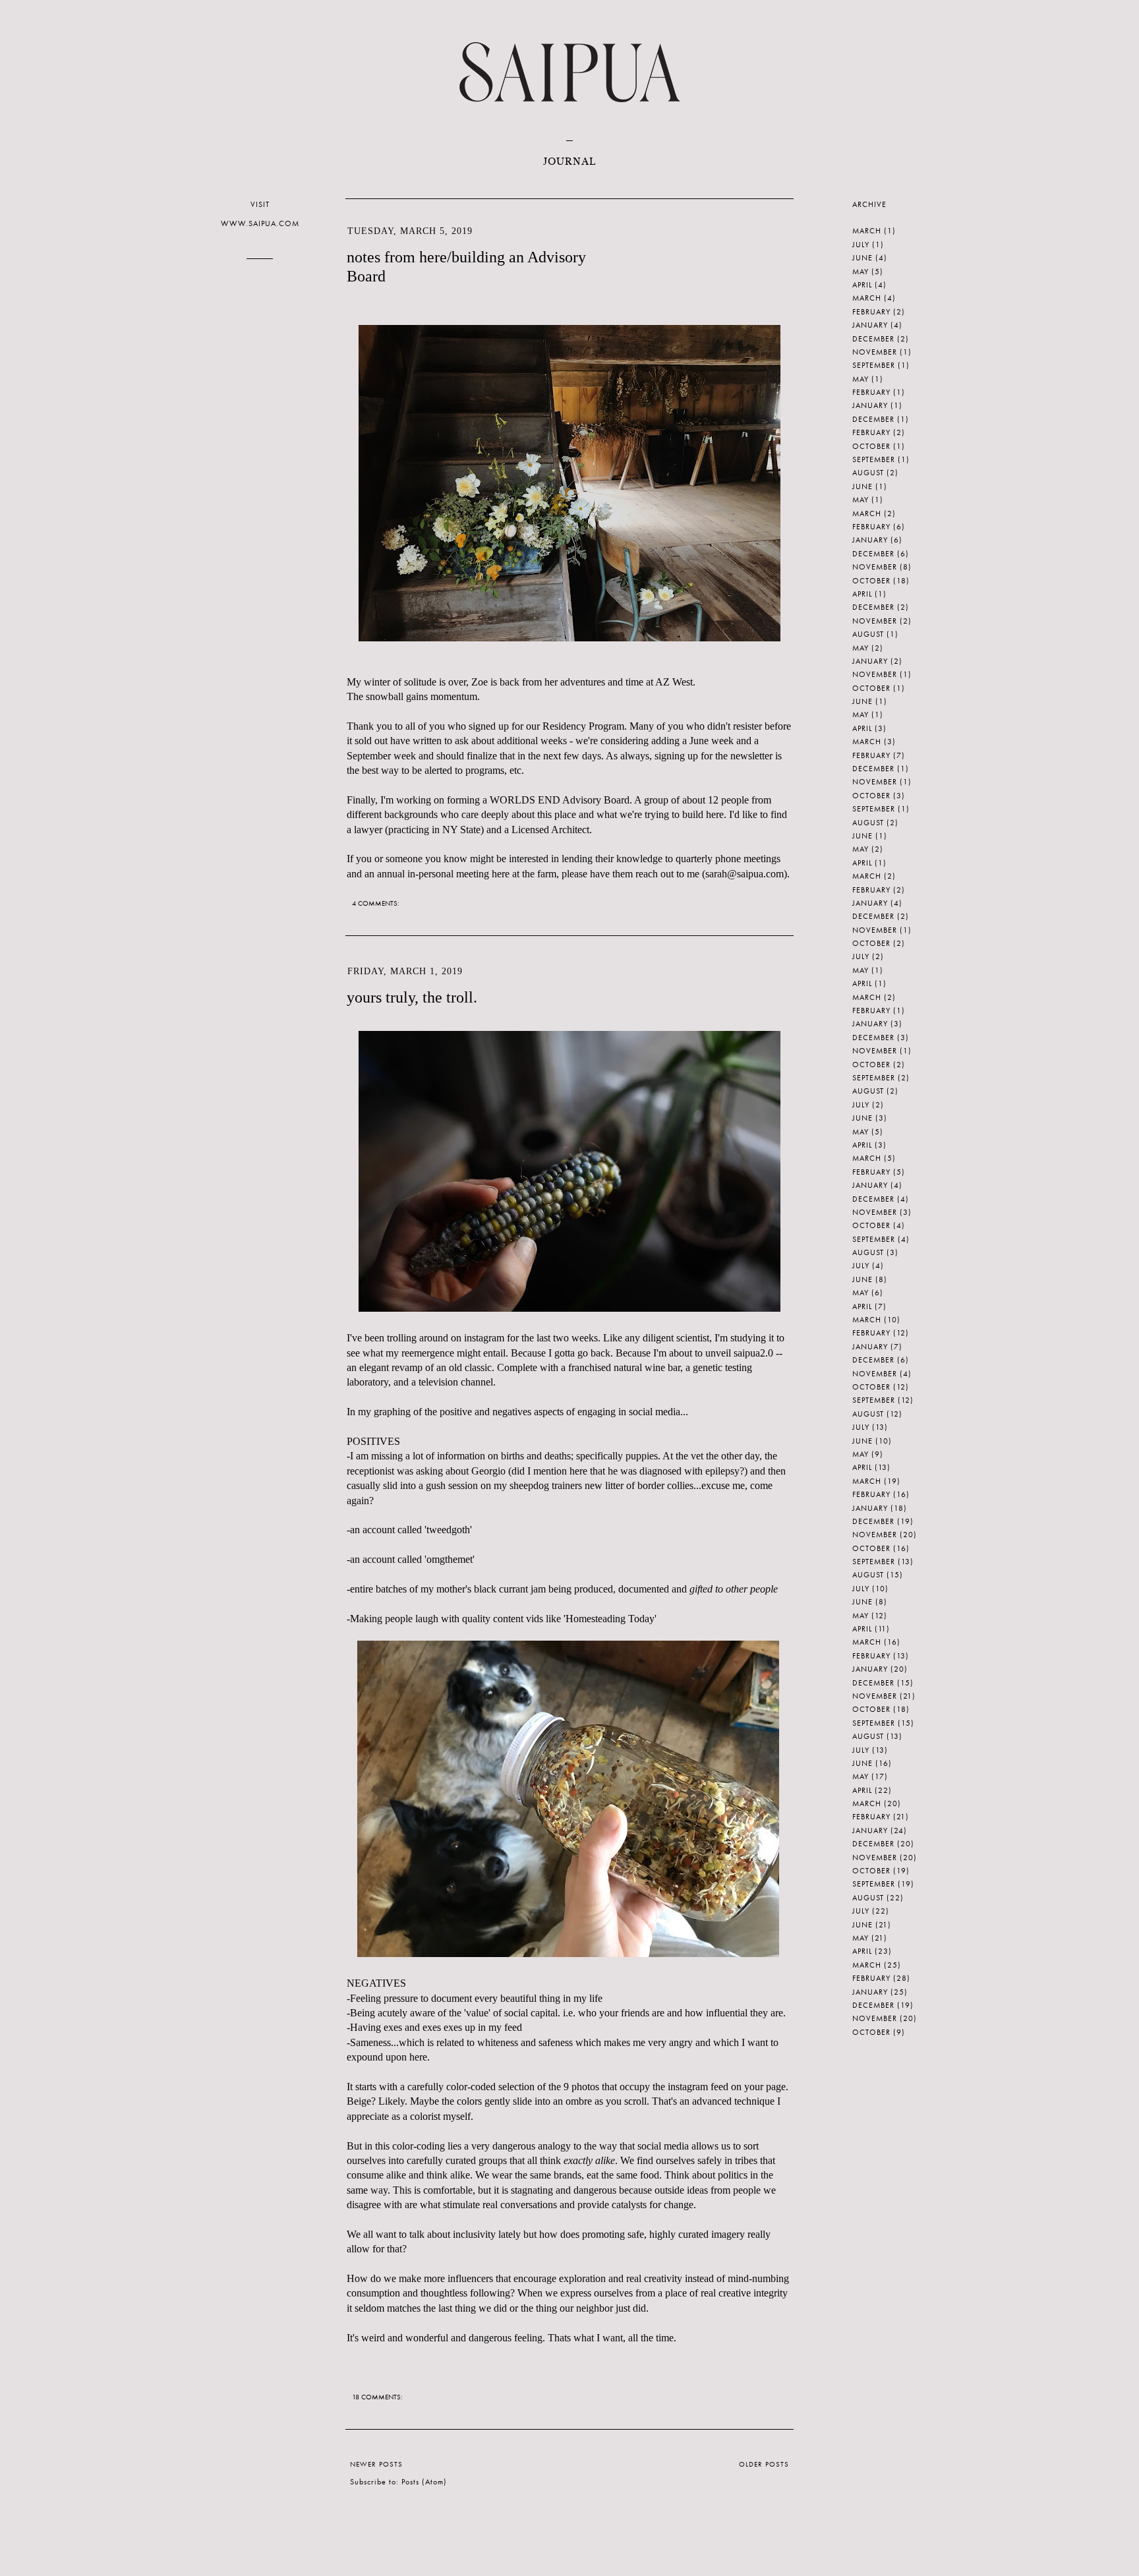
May (861, 272)
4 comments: (377, 903)
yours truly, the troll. (412, 997)
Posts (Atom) (424, 2482)
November (875, 352)
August (868, 473)
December (873, 339)
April (862, 285)
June (862, 258)
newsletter (751, 756)
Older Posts (764, 2464)
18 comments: (378, 2397)
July (861, 245)
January (870, 325)
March (867, 231)
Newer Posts (376, 2464)
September (874, 365)
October (871, 446)
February (871, 312)
